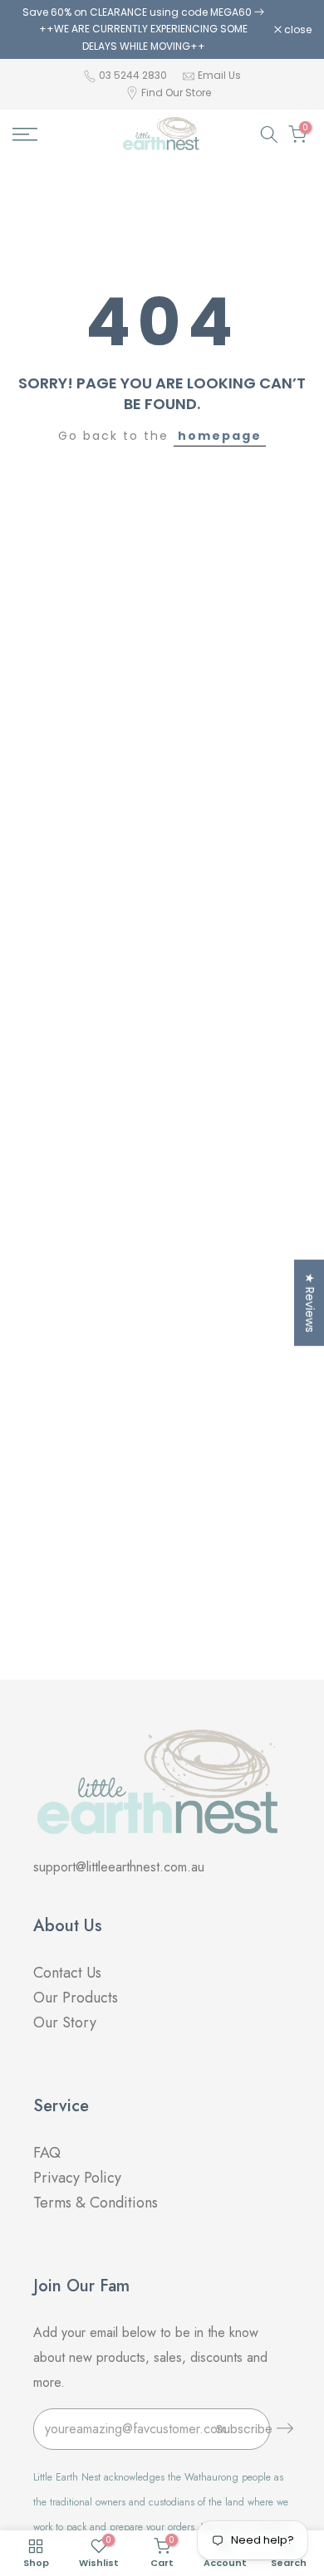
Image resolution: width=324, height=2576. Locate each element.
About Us (68, 1926)
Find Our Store (176, 93)
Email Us (219, 75)
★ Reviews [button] (310, 1303)
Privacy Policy (77, 2178)
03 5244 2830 (134, 75)
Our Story (65, 2022)
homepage (220, 436)
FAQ (49, 2153)
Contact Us (67, 1973)
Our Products (76, 1998)
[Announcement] (143, 29)
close (297, 30)
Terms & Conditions (96, 2203)
